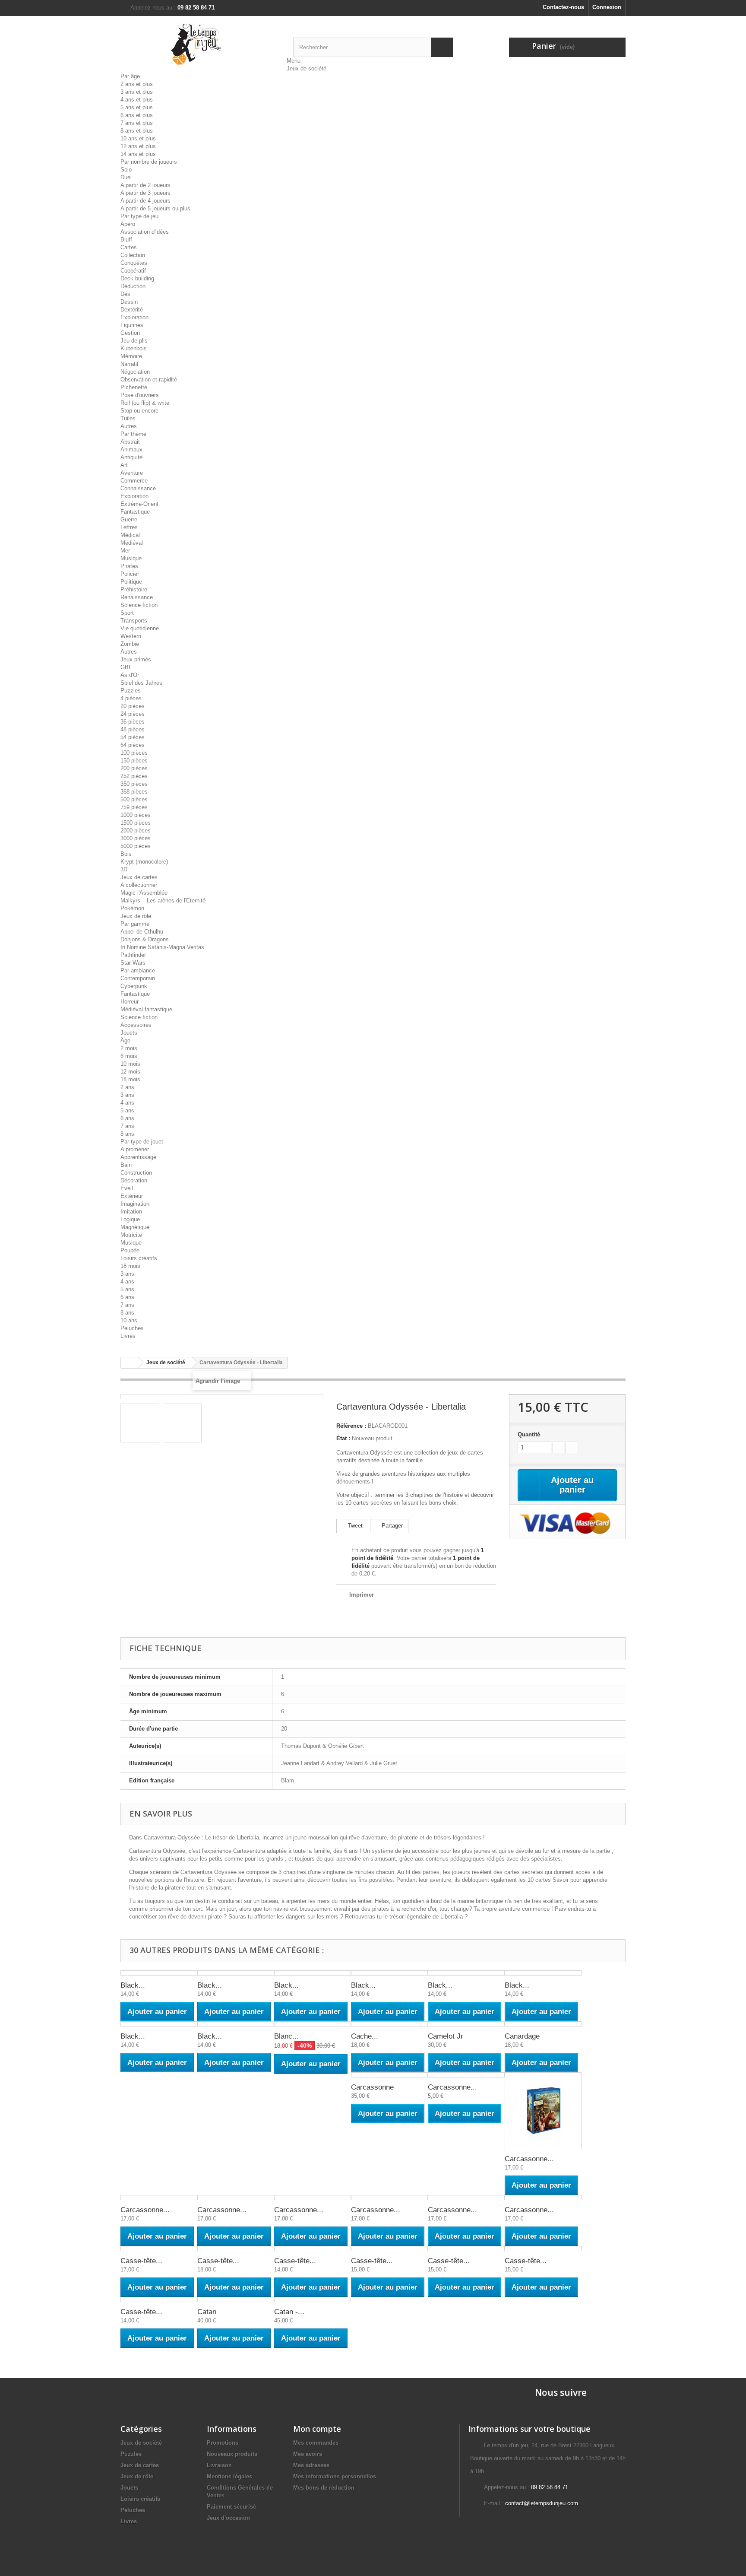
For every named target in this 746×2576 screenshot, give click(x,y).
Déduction (133, 286)
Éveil (127, 1188)
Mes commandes (316, 2443)
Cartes (129, 247)
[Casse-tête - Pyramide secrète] (159, 2300)
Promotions (223, 2443)
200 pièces (134, 768)
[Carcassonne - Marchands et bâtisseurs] (313, 2198)
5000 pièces (136, 846)
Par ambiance (138, 970)
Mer (125, 551)
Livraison (219, 2465)
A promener (135, 1149)
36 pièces (133, 722)
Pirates (129, 566)
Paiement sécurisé (231, 2507)
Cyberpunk (134, 986)
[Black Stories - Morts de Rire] (159, 1973)
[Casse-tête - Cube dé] (313, 2249)
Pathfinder (133, 955)
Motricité (131, 1235)
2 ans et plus (137, 84)
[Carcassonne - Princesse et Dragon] (543, 2198)
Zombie (130, 644)
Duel (126, 177)
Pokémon (132, 908)
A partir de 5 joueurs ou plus (155, 208)
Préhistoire (134, 589)
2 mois (129, 1048)
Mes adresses (311, 2465)
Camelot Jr (446, 2036)
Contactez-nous (563, 7)
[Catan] (236, 2300)
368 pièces (134, 792)
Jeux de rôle (136, 916)
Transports (134, 621)
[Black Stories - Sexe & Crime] (543, 1973)
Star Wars (133, 963)
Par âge (130, 76)
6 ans (127, 1118)
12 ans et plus (138, 146)
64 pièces (133, 745)
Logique (130, 1219)
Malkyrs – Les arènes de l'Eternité (163, 900)
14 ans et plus (138, 154)
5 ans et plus (137, 107)
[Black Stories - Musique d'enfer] (389, 1973)
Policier (130, 574)
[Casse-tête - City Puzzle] (236, 2249)
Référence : (351, 1426)
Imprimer (362, 1595)
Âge (125, 1040)
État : (343, 1438)
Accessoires (136, 1025)
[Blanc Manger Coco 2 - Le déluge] (313, 2024)
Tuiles (128, 418)
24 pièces (133, 714)
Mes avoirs (308, 2454)
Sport (127, 613)
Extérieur (132, 1196)
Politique (131, 582)
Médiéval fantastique (146, 1009)
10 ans (129, 1320)
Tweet (354, 1526)
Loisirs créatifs (139, 1258)
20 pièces (133, 706)
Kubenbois (134, 348)
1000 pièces (136, 815)
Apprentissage (138, 1157)
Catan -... (289, 2312)
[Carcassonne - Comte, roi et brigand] (159, 2198)
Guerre (129, 519)
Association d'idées (145, 232)
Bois (126, 854)
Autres (129, 426)
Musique (131, 558)
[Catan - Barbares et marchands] (313, 2300)
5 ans (127, 1110)
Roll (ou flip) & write (145, 403)
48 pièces (133, 729)
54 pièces (133, 737)
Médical (130, 535)
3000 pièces (136, 838)
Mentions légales (229, 2476)
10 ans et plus (138, 138)
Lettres (129, 527)
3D (124, 869)
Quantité (529, 1434)
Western (131, 636)
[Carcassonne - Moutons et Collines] (389, 2198)
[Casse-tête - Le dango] (466, 2249)
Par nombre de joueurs (149, 162)
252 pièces (134, 776)
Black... (133, 1985)
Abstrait (130, 442)
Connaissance (138, 488)
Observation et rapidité (149, 380)
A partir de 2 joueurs (145, 185)
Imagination (135, 1204)
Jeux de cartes (139, 877)
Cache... (365, 2036)
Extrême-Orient (139, 504)
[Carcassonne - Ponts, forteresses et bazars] (466, 2198)
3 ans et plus (137, 92)
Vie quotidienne (140, 628)
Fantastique (135, 512)
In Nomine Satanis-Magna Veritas (162, 947)
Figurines (132, 325)
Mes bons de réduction (324, 2488)
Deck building (137, 278)
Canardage (522, 2036)
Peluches (132, 1328)
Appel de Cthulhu (142, 932)
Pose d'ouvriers (140, 395)
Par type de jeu (139, 216)
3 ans (127, 1095)
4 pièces (131, 698)
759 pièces (134, 807)
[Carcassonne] (389, 2075)
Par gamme (135, 924)
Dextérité (132, 310)
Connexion (607, 7)
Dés (125, 294)
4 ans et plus (137, 100)
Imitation (131, 1212)
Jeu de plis (134, 341)
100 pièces (134, 753)
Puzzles (131, 691)
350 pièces (134, 784)
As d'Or (130, 675)
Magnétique (135, 1227)
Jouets (129, 1033)
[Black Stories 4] (236, 2024)
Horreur (130, 1002)
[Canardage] (543, 2024)
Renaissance (137, 597)
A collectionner (139, 885)
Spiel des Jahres (141, 683)
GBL (126, 667)
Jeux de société (307, 68)
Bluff (126, 240)
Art (124, 465)
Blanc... (286, 2036)
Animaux (131, 449)
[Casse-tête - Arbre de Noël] (159, 2249)
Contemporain (138, 978)
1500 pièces (136, 823)
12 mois (130, 1072)
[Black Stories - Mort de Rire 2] (236, 1973)
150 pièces (134, 761)
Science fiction (139, 605)
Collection (133, 255)
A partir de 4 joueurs (145, 201)
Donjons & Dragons (145, 939)
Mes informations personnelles (335, 2476)
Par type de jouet (142, 1142)
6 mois (129, 1056)
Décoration (134, 1180)
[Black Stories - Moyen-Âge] (313, 1973)
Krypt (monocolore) (144, 862)
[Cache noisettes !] (389, 2024)
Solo (126, 170)
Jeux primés (136, 659)
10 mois (130, 1064)
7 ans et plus (137, 123)
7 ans (127, 1126)
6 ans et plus (137, 115)
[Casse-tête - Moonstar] (543, 2249)
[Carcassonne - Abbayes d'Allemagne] (466, 2075)
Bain (126, 1165)
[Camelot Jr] (466, 2024)
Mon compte (317, 2429)
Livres (128, 1336)
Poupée (130, 1250)
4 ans (127, 1103)
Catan (207, 2312)
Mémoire (131, 356)
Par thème (133, 434)
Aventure (132, 473)
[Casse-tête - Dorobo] (389, 2249)
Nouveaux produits (232, 2454)
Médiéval (132, 543)
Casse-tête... (141, 2261)
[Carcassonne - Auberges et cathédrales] (543, 2111)
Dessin (129, 302)
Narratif (130, 364)
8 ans (127, 1134)
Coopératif (133, 271)
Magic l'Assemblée (144, 893)
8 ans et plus (137, 131)
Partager (391, 1526)
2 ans (127, 1087)
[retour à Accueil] (130, 1363)
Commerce (134, 481)
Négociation (135, 372)
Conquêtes (134, 263)
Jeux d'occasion (228, 2518)
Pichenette (134, 387)
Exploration (134, 317)
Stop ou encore (139, 411)
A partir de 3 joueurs (145, 193)
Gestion (130, 333)
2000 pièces (136, 831)
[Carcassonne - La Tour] (236, 2198)
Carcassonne (372, 2087)
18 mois (130, 1079)
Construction (136, 1173)
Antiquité (131, 457)
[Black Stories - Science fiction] (466, 1973)
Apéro (128, 224)
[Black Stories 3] (159, 2024)
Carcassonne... (452, 2087)
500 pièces (134, 799)
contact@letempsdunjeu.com (542, 2503)
